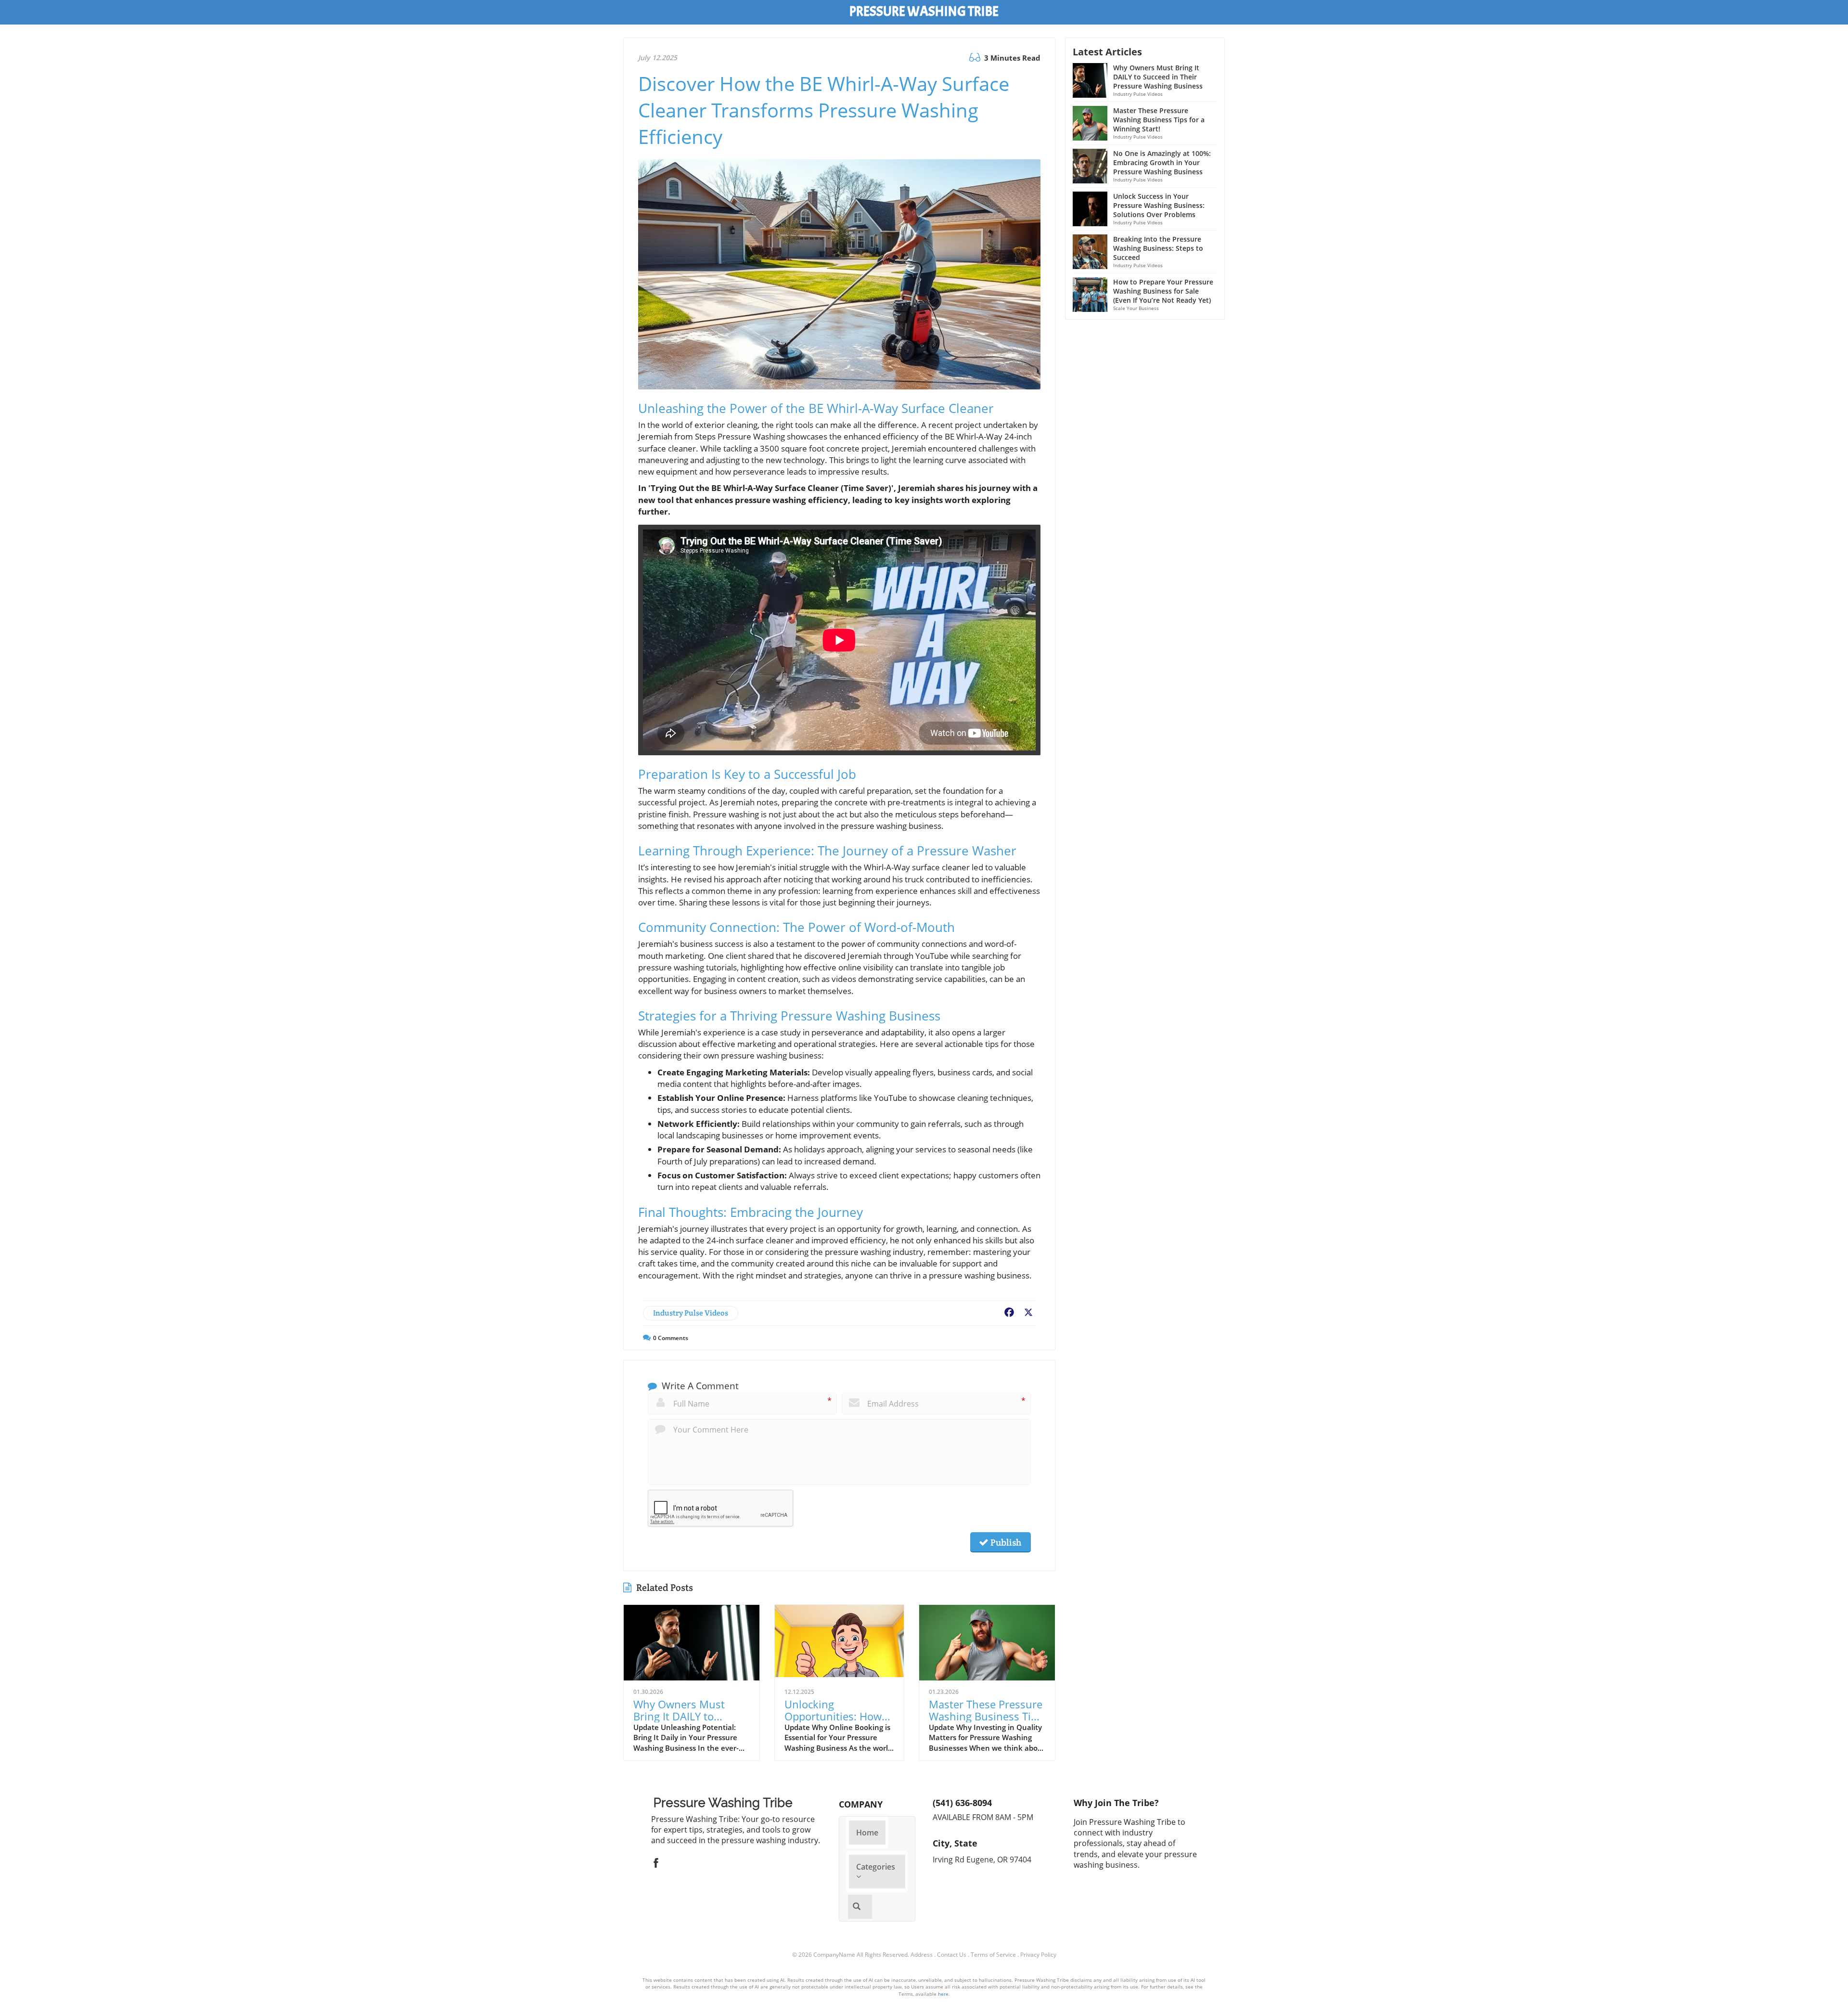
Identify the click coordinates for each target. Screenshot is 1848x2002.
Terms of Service (993, 1955)
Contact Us (952, 1955)
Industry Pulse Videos (691, 1313)
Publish (1005, 1542)
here (943, 1994)
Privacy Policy (1038, 1955)
